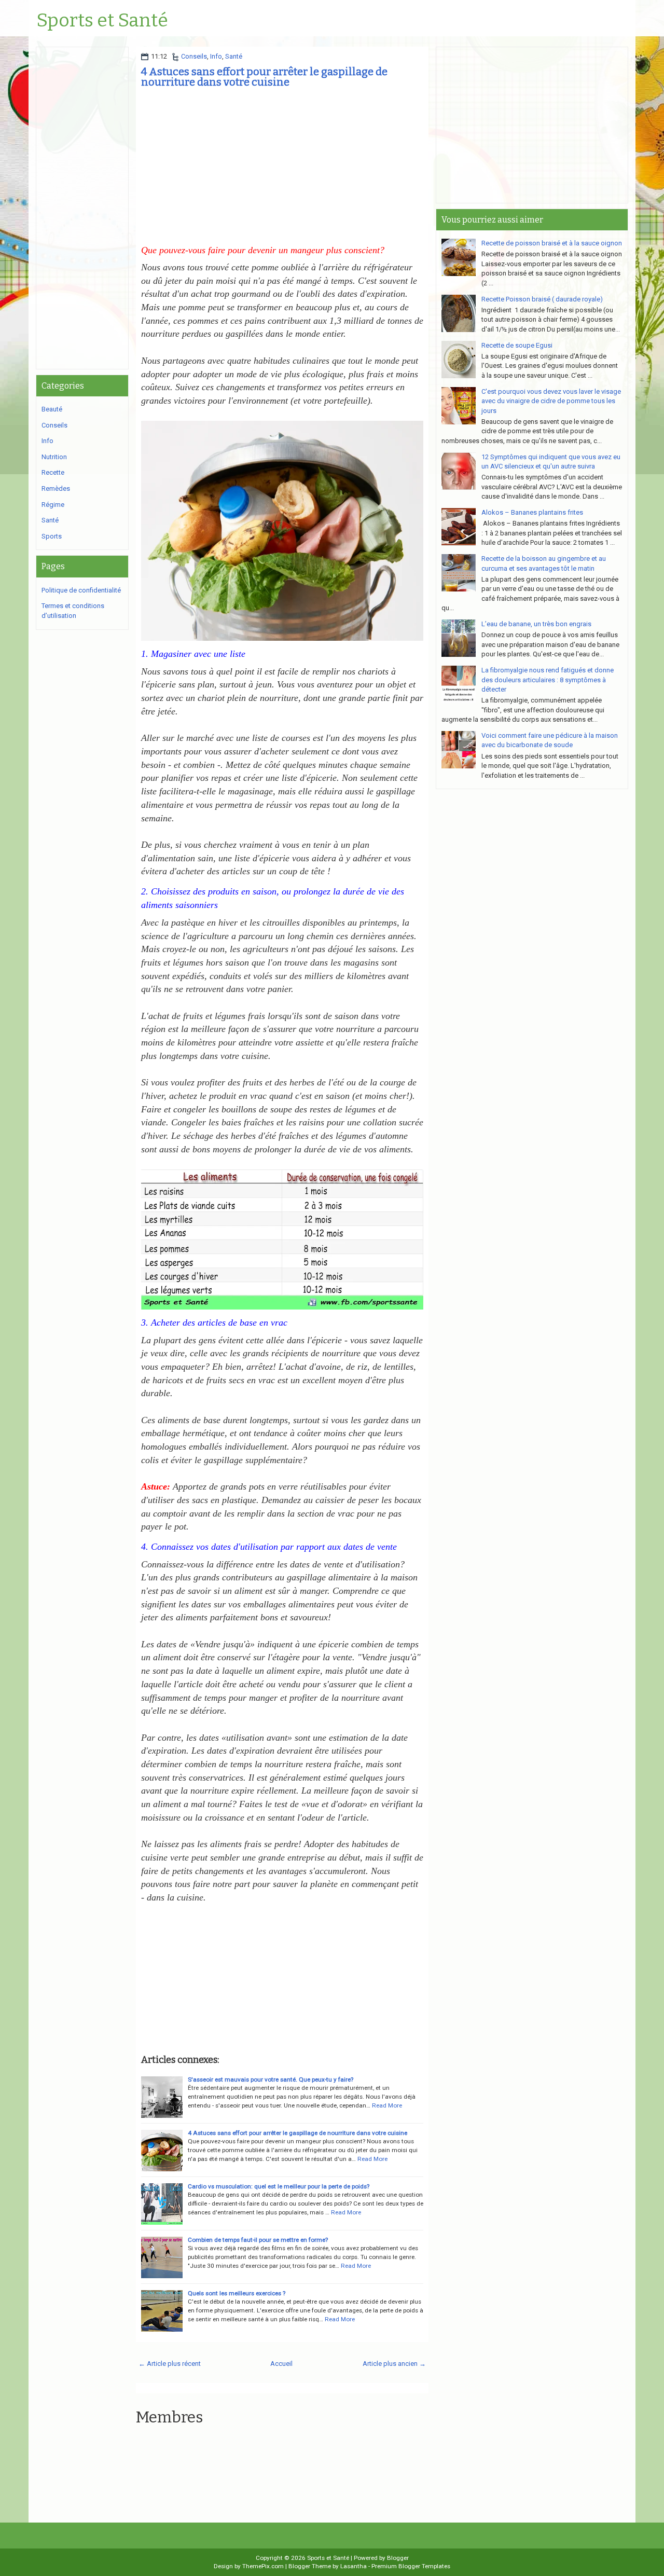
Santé (234, 56)
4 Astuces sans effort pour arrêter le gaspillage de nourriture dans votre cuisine (264, 77)
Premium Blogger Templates (411, 2566)
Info (216, 56)
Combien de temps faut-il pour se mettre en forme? (258, 2240)
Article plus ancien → (394, 2364)
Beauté (52, 409)
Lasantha (354, 2566)
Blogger (398, 2558)
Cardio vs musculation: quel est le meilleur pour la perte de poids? (279, 2186)
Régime (53, 505)
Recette (53, 472)
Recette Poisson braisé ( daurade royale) (542, 299)
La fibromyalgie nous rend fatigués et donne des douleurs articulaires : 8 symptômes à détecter (548, 680)
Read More (387, 2105)
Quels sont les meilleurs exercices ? (237, 2293)
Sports (52, 536)
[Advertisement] (282, 168)
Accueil (281, 2364)
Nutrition (54, 457)
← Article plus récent (170, 2364)
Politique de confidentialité (81, 590)
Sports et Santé (102, 21)
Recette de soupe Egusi (517, 345)
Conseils (194, 56)
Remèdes (56, 488)
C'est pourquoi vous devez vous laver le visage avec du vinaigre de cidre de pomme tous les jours (551, 401)
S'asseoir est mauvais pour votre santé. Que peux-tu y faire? (271, 2079)
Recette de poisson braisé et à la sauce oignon (552, 243)
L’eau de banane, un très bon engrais (536, 624)
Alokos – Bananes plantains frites (532, 512)
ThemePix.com (263, 2566)
